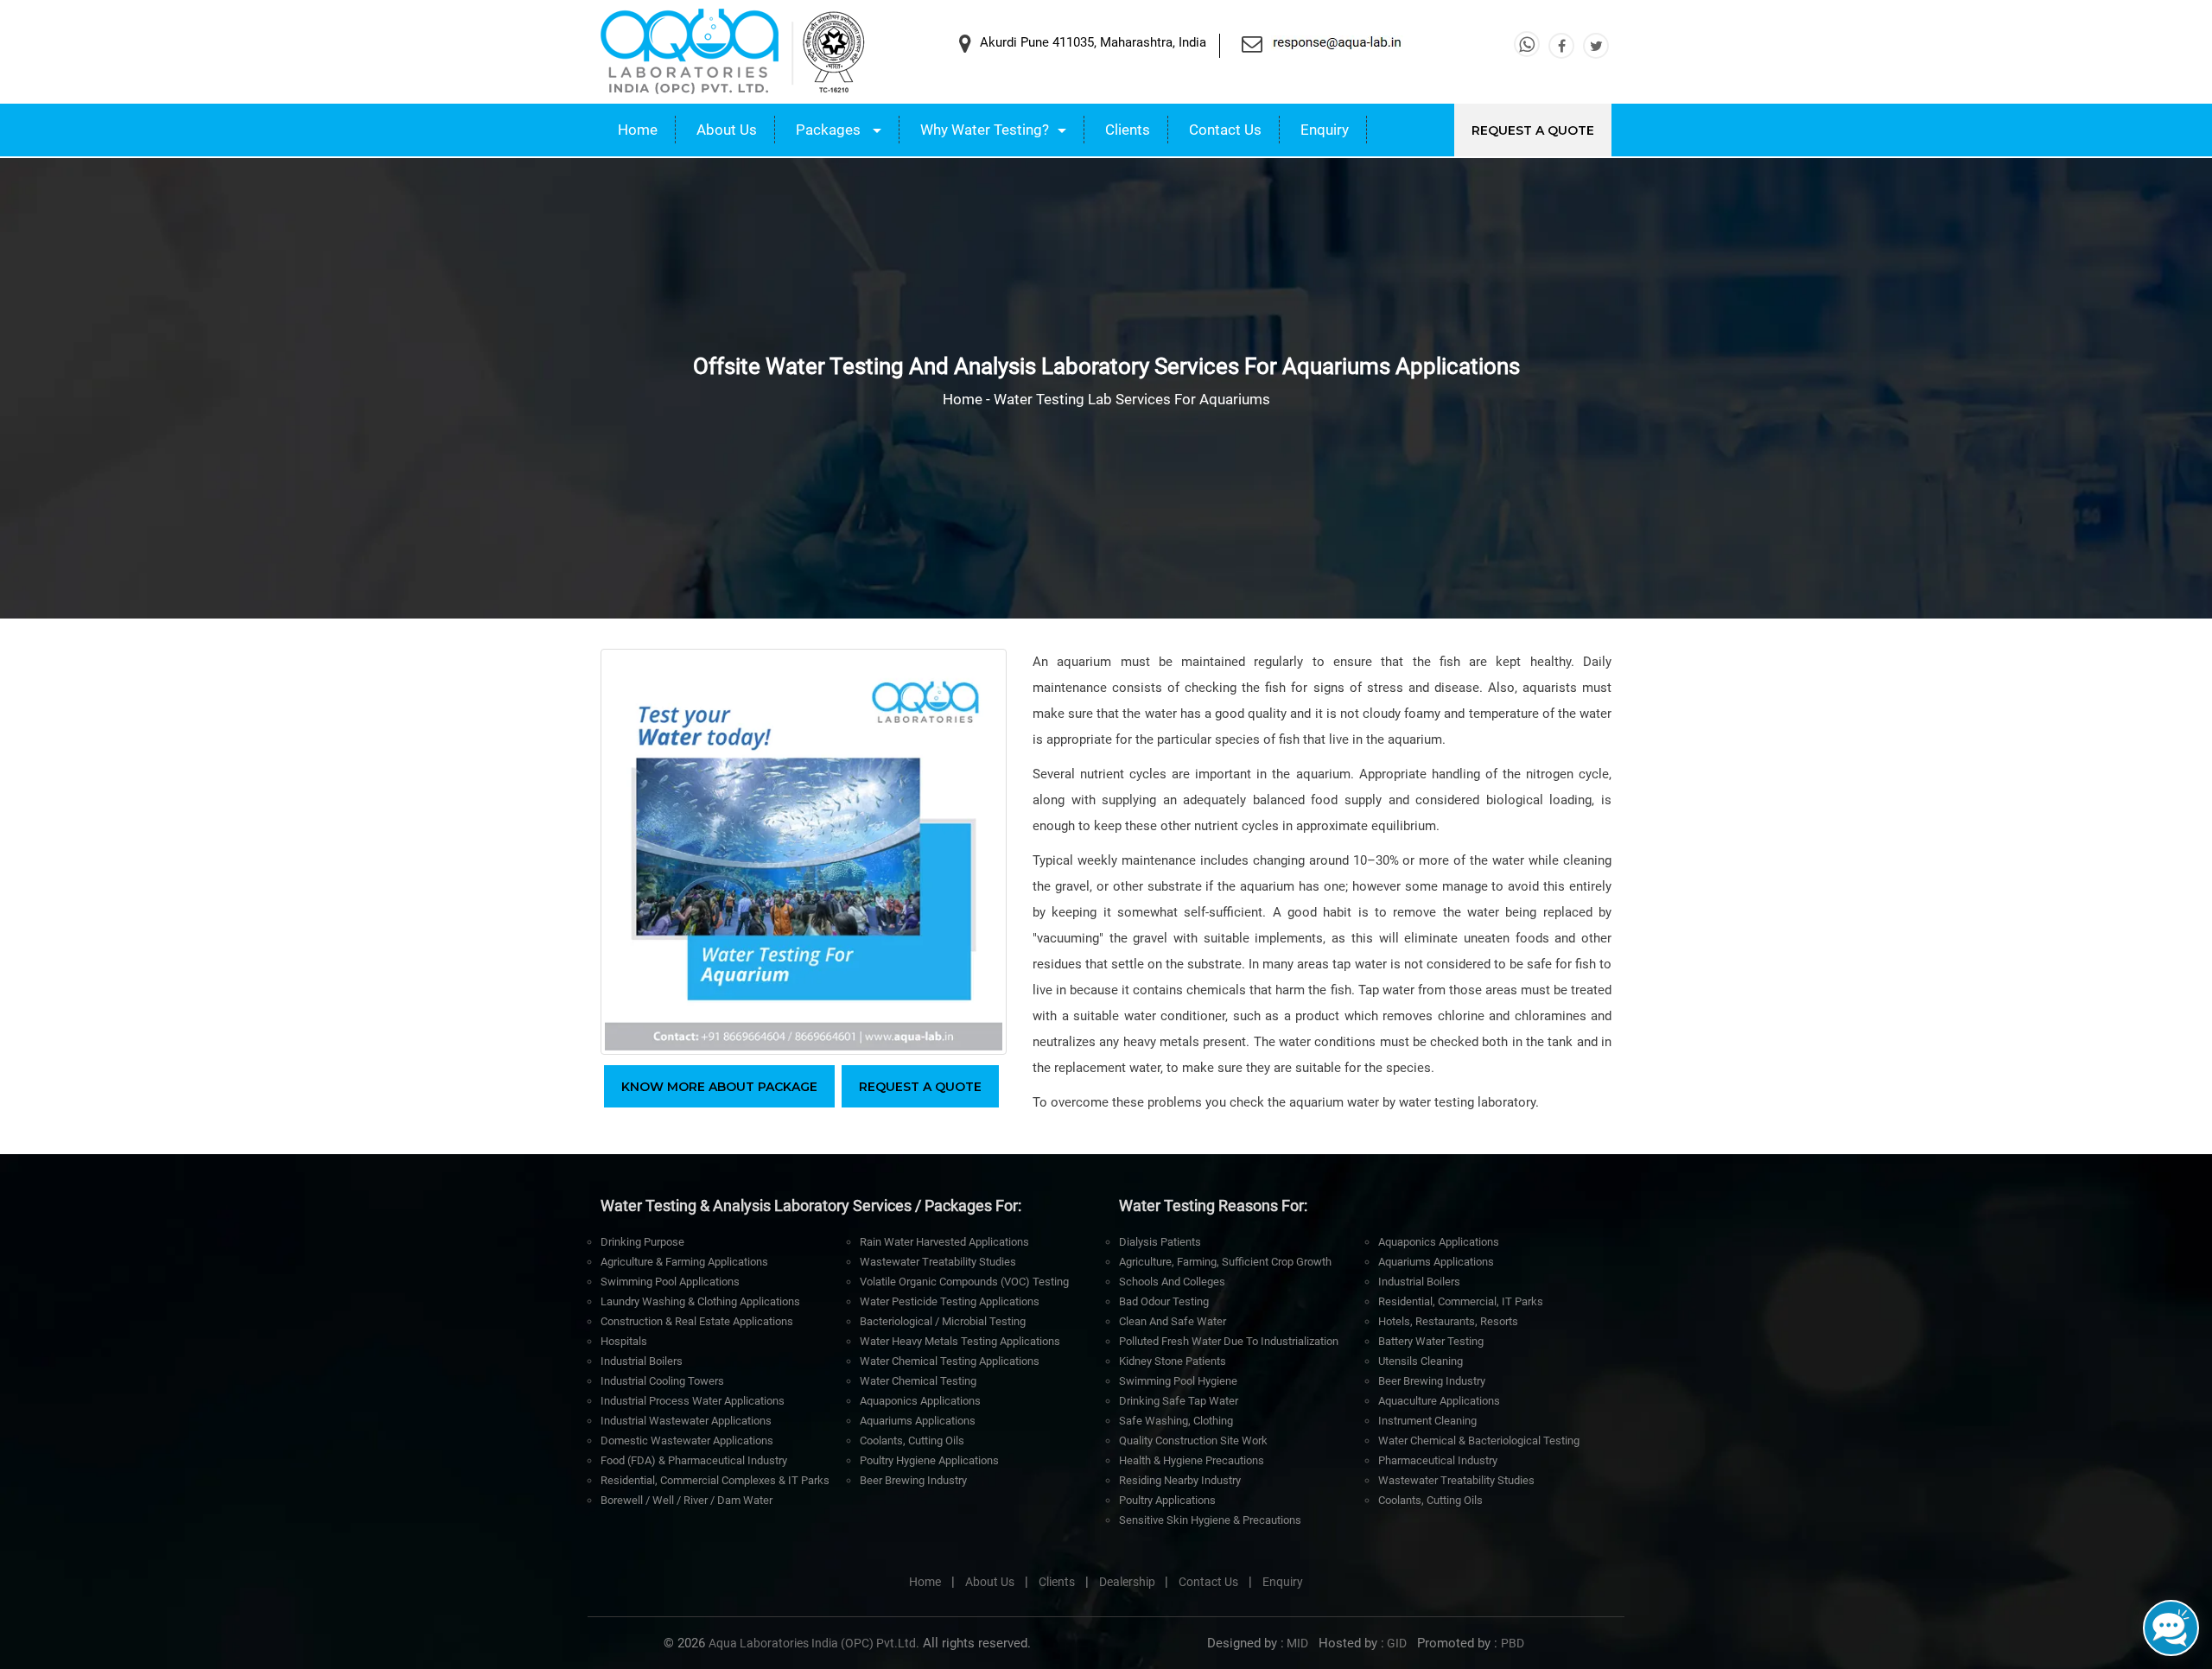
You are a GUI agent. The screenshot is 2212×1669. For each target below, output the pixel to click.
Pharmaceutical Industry (1438, 1460)
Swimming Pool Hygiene (1178, 1381)
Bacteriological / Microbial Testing (943, 1321)
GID (1395, 1643)
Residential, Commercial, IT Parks (1461, 1301)
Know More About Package (719, 1087)
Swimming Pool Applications (670, 1282)
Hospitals (624, 1341)
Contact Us (1225, 130)
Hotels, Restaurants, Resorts (1448, 1321)
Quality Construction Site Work (1193, 1441)
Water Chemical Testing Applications (950, 1361)
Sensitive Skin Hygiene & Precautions (1210, 1520)
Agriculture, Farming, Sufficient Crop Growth (1225, 1262)
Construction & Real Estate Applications (697, 1321)
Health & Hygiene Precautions (1192, 1460)
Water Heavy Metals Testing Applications (960, 1341)
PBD (1513, 1643)
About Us (727, 130)
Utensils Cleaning (1421, 1361)
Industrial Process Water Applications (693, 1401)
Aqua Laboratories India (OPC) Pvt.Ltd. (814, 1643)
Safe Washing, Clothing (1176, 1421)
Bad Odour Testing (1164, 1301)
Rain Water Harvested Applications (944, 1242)
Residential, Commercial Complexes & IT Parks (715, 1480)
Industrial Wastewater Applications (686, 1421)
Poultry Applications (1167, 1500)
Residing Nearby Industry (1180, 1480)
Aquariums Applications (918, 1421)
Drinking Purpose (642, 1242)
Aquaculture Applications (1439, 1401)
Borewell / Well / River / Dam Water (686, 1500)
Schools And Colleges (1172, 1282)
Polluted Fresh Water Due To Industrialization (1229, 1341)
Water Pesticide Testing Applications (950, 1301)
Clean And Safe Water (1173, 1321)
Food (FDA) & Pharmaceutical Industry (694, 1460)
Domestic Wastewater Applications (687, 1441)
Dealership (1128, 1582)
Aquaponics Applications (920, 1401)
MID (1296, 1643)
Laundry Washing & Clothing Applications (700, 1301)
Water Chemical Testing (918, 1381)
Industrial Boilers (642, 1361)
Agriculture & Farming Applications (684, 1262)
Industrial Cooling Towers (662, 1381)
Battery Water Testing (1431, 1341)
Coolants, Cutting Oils (912, 1441)
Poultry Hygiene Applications (929, 1460)
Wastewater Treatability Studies (938, 1262)
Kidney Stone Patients (1173, 1361)
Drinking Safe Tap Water (1179, 1401)
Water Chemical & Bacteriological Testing (1479, 1441)
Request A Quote (1533, 130)
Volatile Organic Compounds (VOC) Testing (964, 1282)
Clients (1128, 130)
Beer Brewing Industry (913, 1480)
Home (638, 130)
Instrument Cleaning (1427, 1421)
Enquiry (1325, 130)
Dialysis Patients (1160, 1242)
